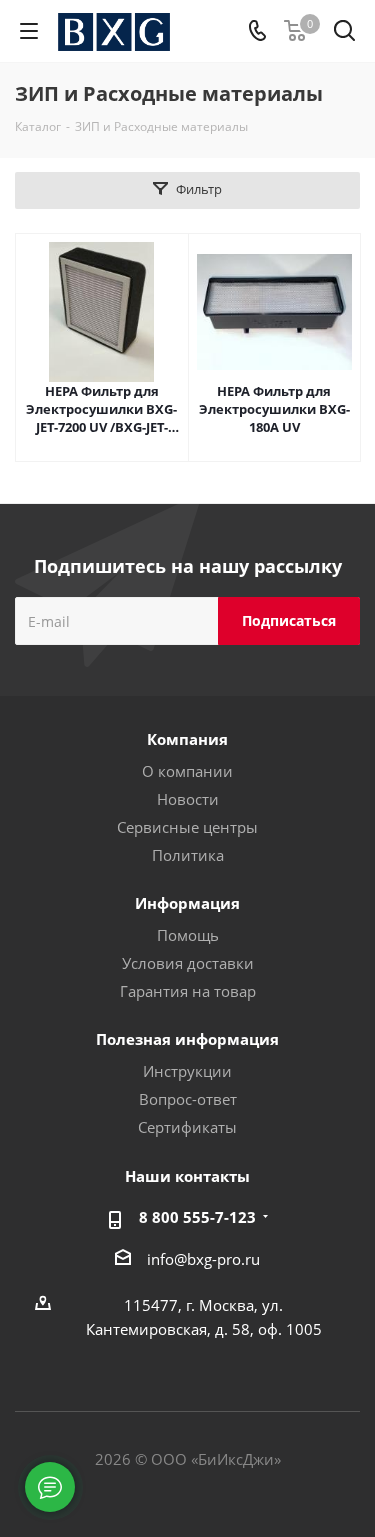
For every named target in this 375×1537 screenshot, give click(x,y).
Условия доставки (188, 963)
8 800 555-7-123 (197, 1217)
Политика (188, 855)
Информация (187, 903)
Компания (187, 739)
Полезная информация (187, 1039)
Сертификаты (187, 1127)
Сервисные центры (187, 827)
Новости (188, 799)
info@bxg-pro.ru (203, 1259)
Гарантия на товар (188, 991)
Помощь (188, 935)
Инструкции (187, 1071)
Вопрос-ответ (188, 1099)
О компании (187, 771)
